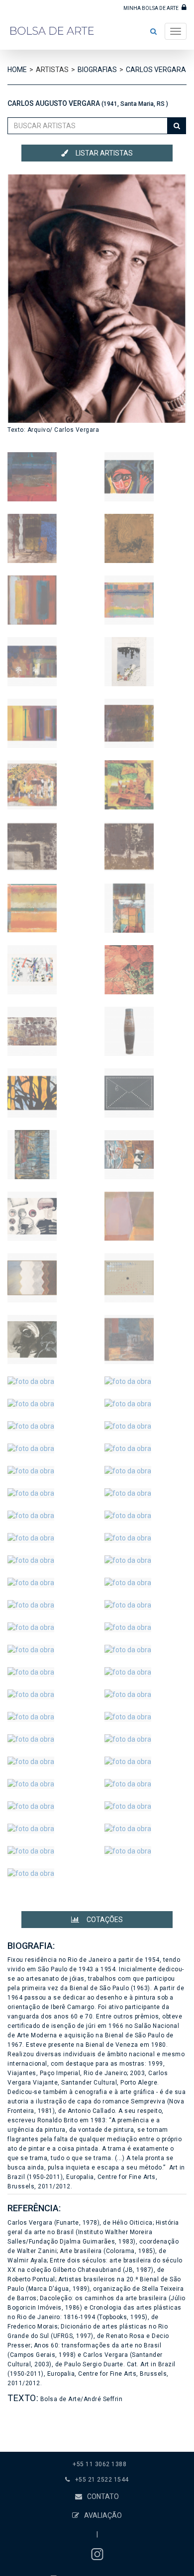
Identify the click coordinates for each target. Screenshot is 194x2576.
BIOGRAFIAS (97, 70)
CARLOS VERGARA (156, 70)
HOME (17, 70)
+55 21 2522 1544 (102, 2480)
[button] (153, 31)
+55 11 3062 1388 (99, 2464)
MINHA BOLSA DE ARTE (151, 8)
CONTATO (103, 2496)
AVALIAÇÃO (103, 2515)
